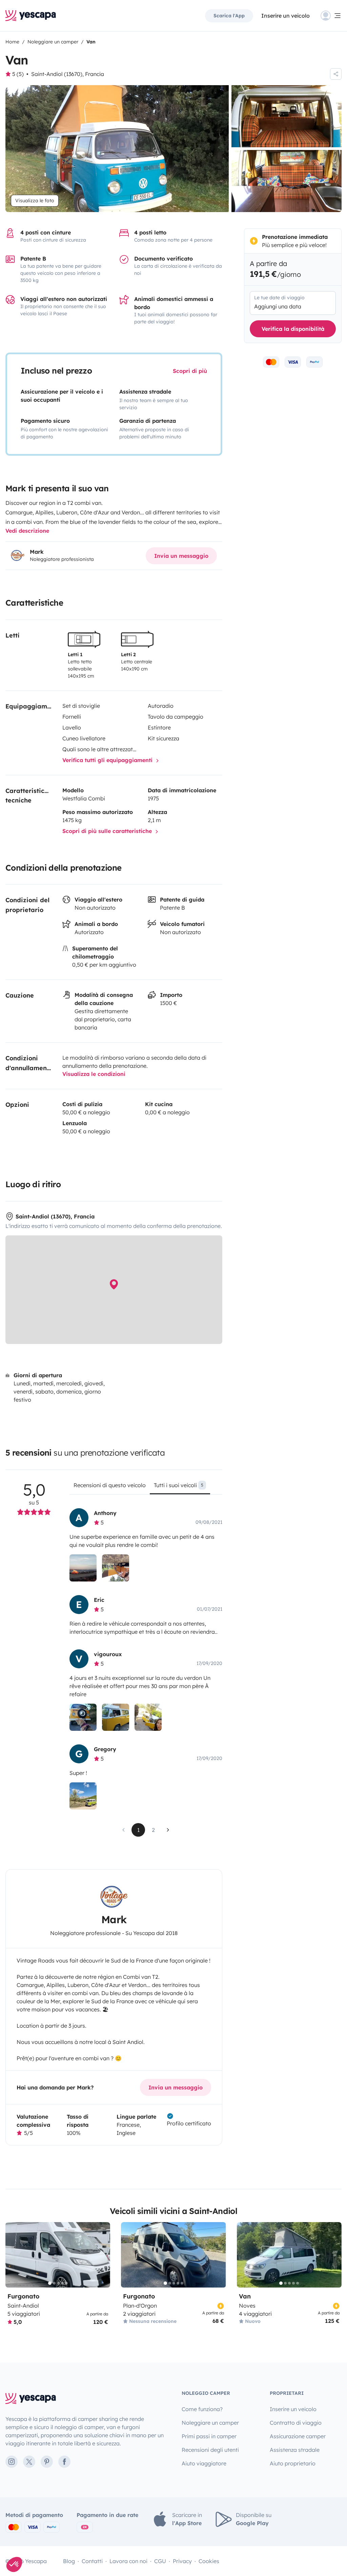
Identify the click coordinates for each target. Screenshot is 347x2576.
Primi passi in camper (209, 2436)
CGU (160, 2561)
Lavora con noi (128, 2561)
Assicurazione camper (298, 2436)
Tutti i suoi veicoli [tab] (179, 1485)
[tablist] (146, 1488)
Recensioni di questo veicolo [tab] (110, 1485)
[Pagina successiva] (168, 1830)
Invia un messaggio (181, 556)
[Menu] (331, 16)
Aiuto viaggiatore (204, 2463)
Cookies (209, 2561)
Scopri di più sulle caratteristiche (108, 831)
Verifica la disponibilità (293, 329)
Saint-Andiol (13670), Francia (68, 74)
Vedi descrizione (27, 531)
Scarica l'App (229, 16)
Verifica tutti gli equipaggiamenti (108, 760)
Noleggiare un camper (210, 2423)
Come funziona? (202, 2409)
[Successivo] (102, 2255)
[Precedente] (14, 2255)
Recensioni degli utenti (210, 2450)
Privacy (182, 2561)
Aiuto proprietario (293, 2463)
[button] (14, 2564)
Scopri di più (190, 371)
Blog (69, 2561)
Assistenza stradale (295, 2450)
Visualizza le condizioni (94, 1074)
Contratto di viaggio (296, 2423)
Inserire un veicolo (285, 16)
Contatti (92, 2561)
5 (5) (18, 74)
